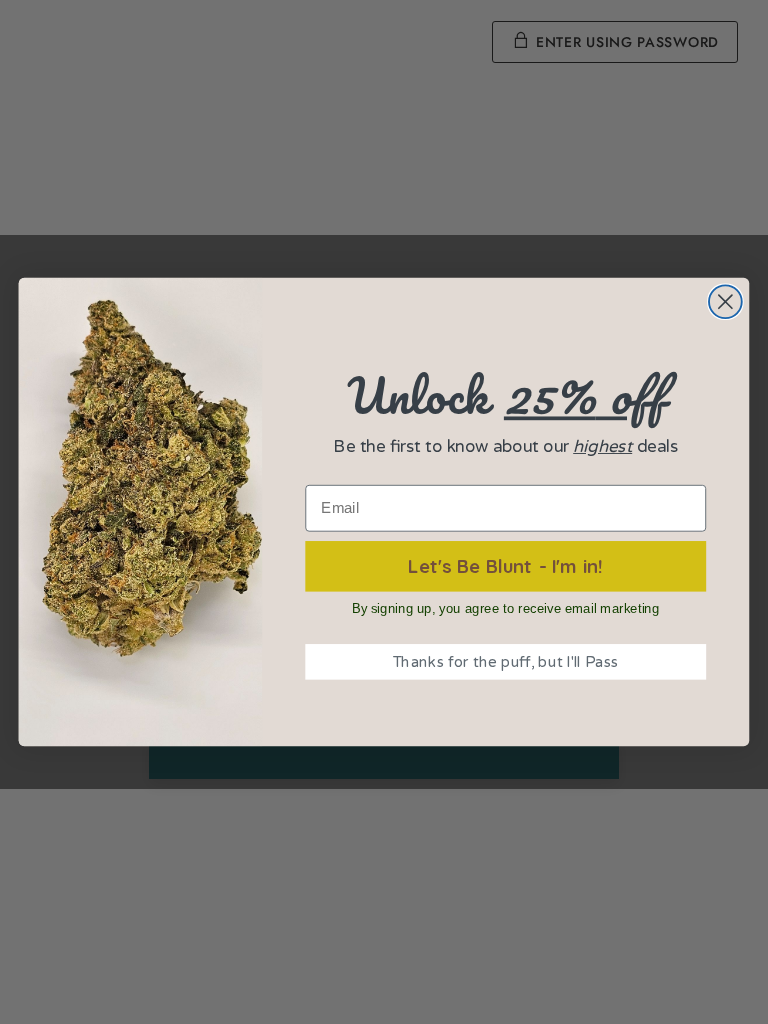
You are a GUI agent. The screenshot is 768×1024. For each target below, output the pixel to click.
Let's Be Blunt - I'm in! (505, 565)
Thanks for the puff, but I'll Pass (506, 662)
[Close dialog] (725, 301)
